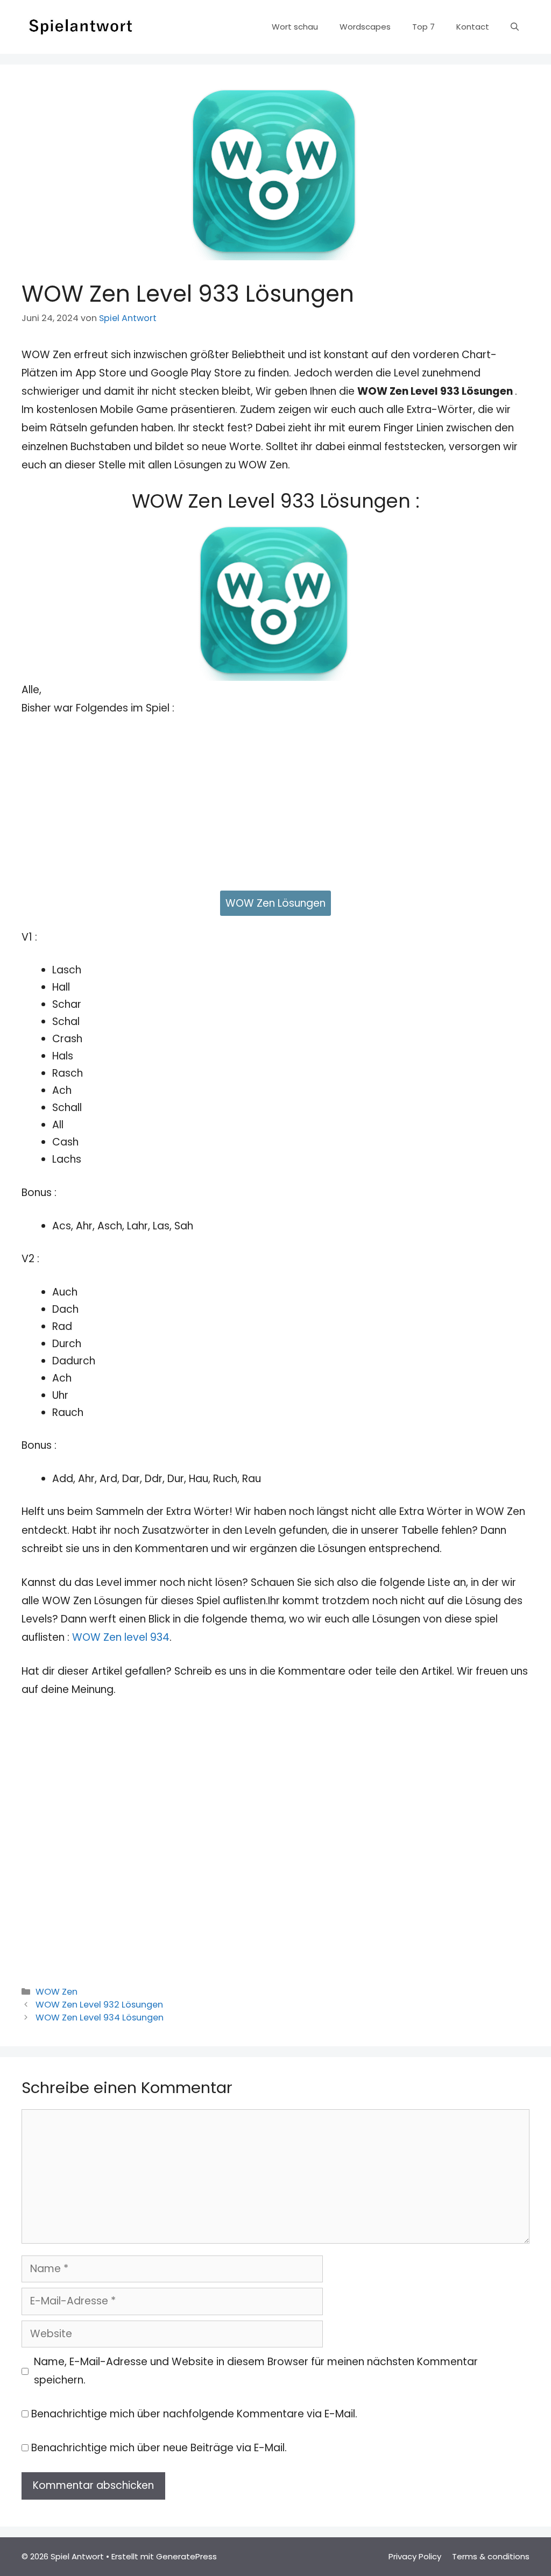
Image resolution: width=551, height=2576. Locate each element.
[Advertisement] (275, 808)
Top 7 (423, 27)
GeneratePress (186, 2556)
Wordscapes (365, 27)
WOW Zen (56, 1992)
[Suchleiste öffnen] (515, 27)
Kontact (473, 27)
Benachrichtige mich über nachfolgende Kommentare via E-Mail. (194, 2414)
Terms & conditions (491, 2556)
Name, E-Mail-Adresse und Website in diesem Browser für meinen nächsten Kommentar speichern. (256, 2371)
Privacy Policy (415, 2556)
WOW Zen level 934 (121, 1637)
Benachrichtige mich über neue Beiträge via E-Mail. (159, 2448)
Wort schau (295, 27)
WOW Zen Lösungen (275, 903)
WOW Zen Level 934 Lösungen (100, 2018)
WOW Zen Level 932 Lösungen (99, 2005)
